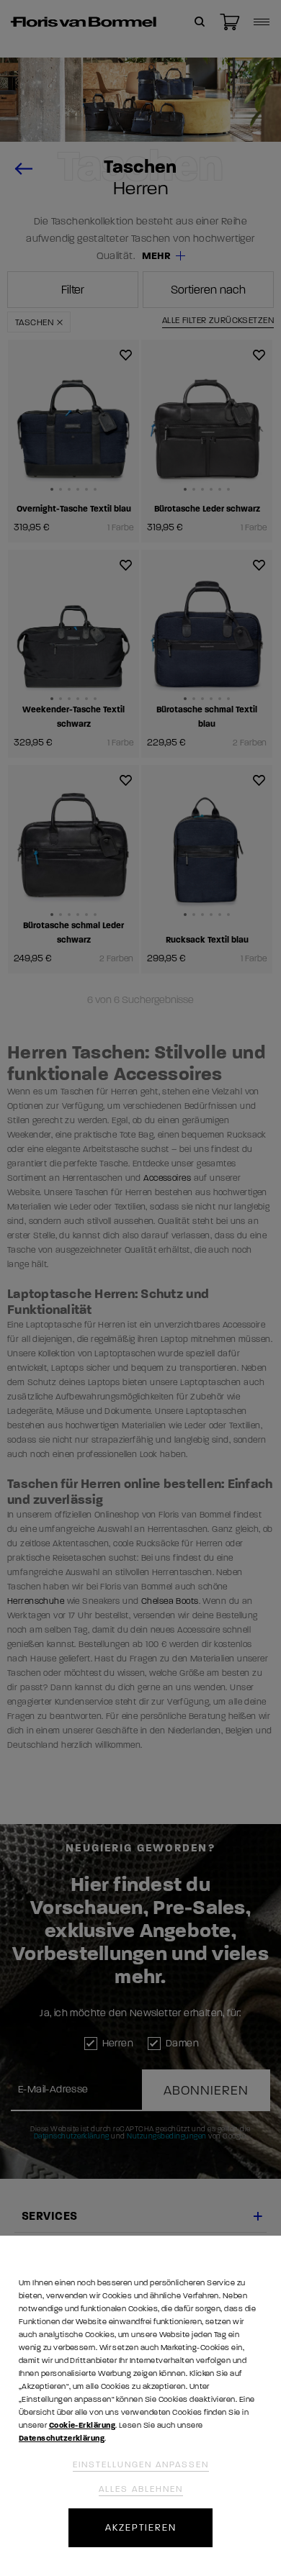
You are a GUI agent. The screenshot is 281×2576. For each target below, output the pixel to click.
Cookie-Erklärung (82, 2425)
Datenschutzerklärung (62, 2438)
